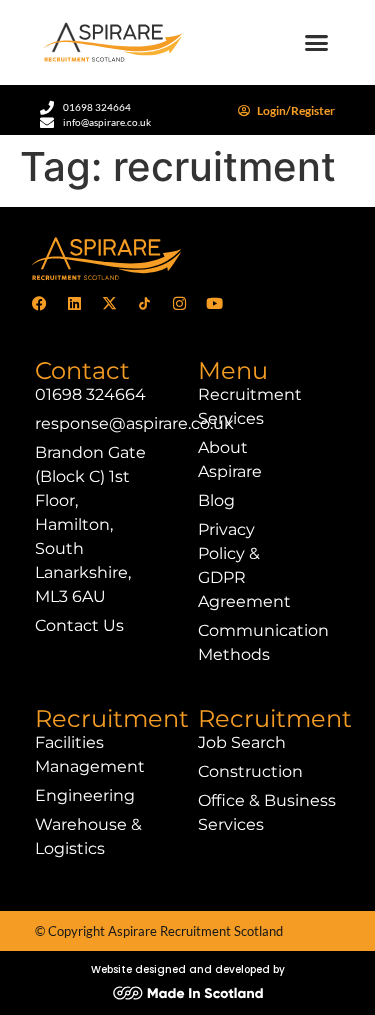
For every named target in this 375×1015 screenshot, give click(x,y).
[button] (317, 43)
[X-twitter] (109, 304)
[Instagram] (179, 304)
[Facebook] (39, 304)
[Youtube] (214, 304)
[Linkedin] (74, 304)
